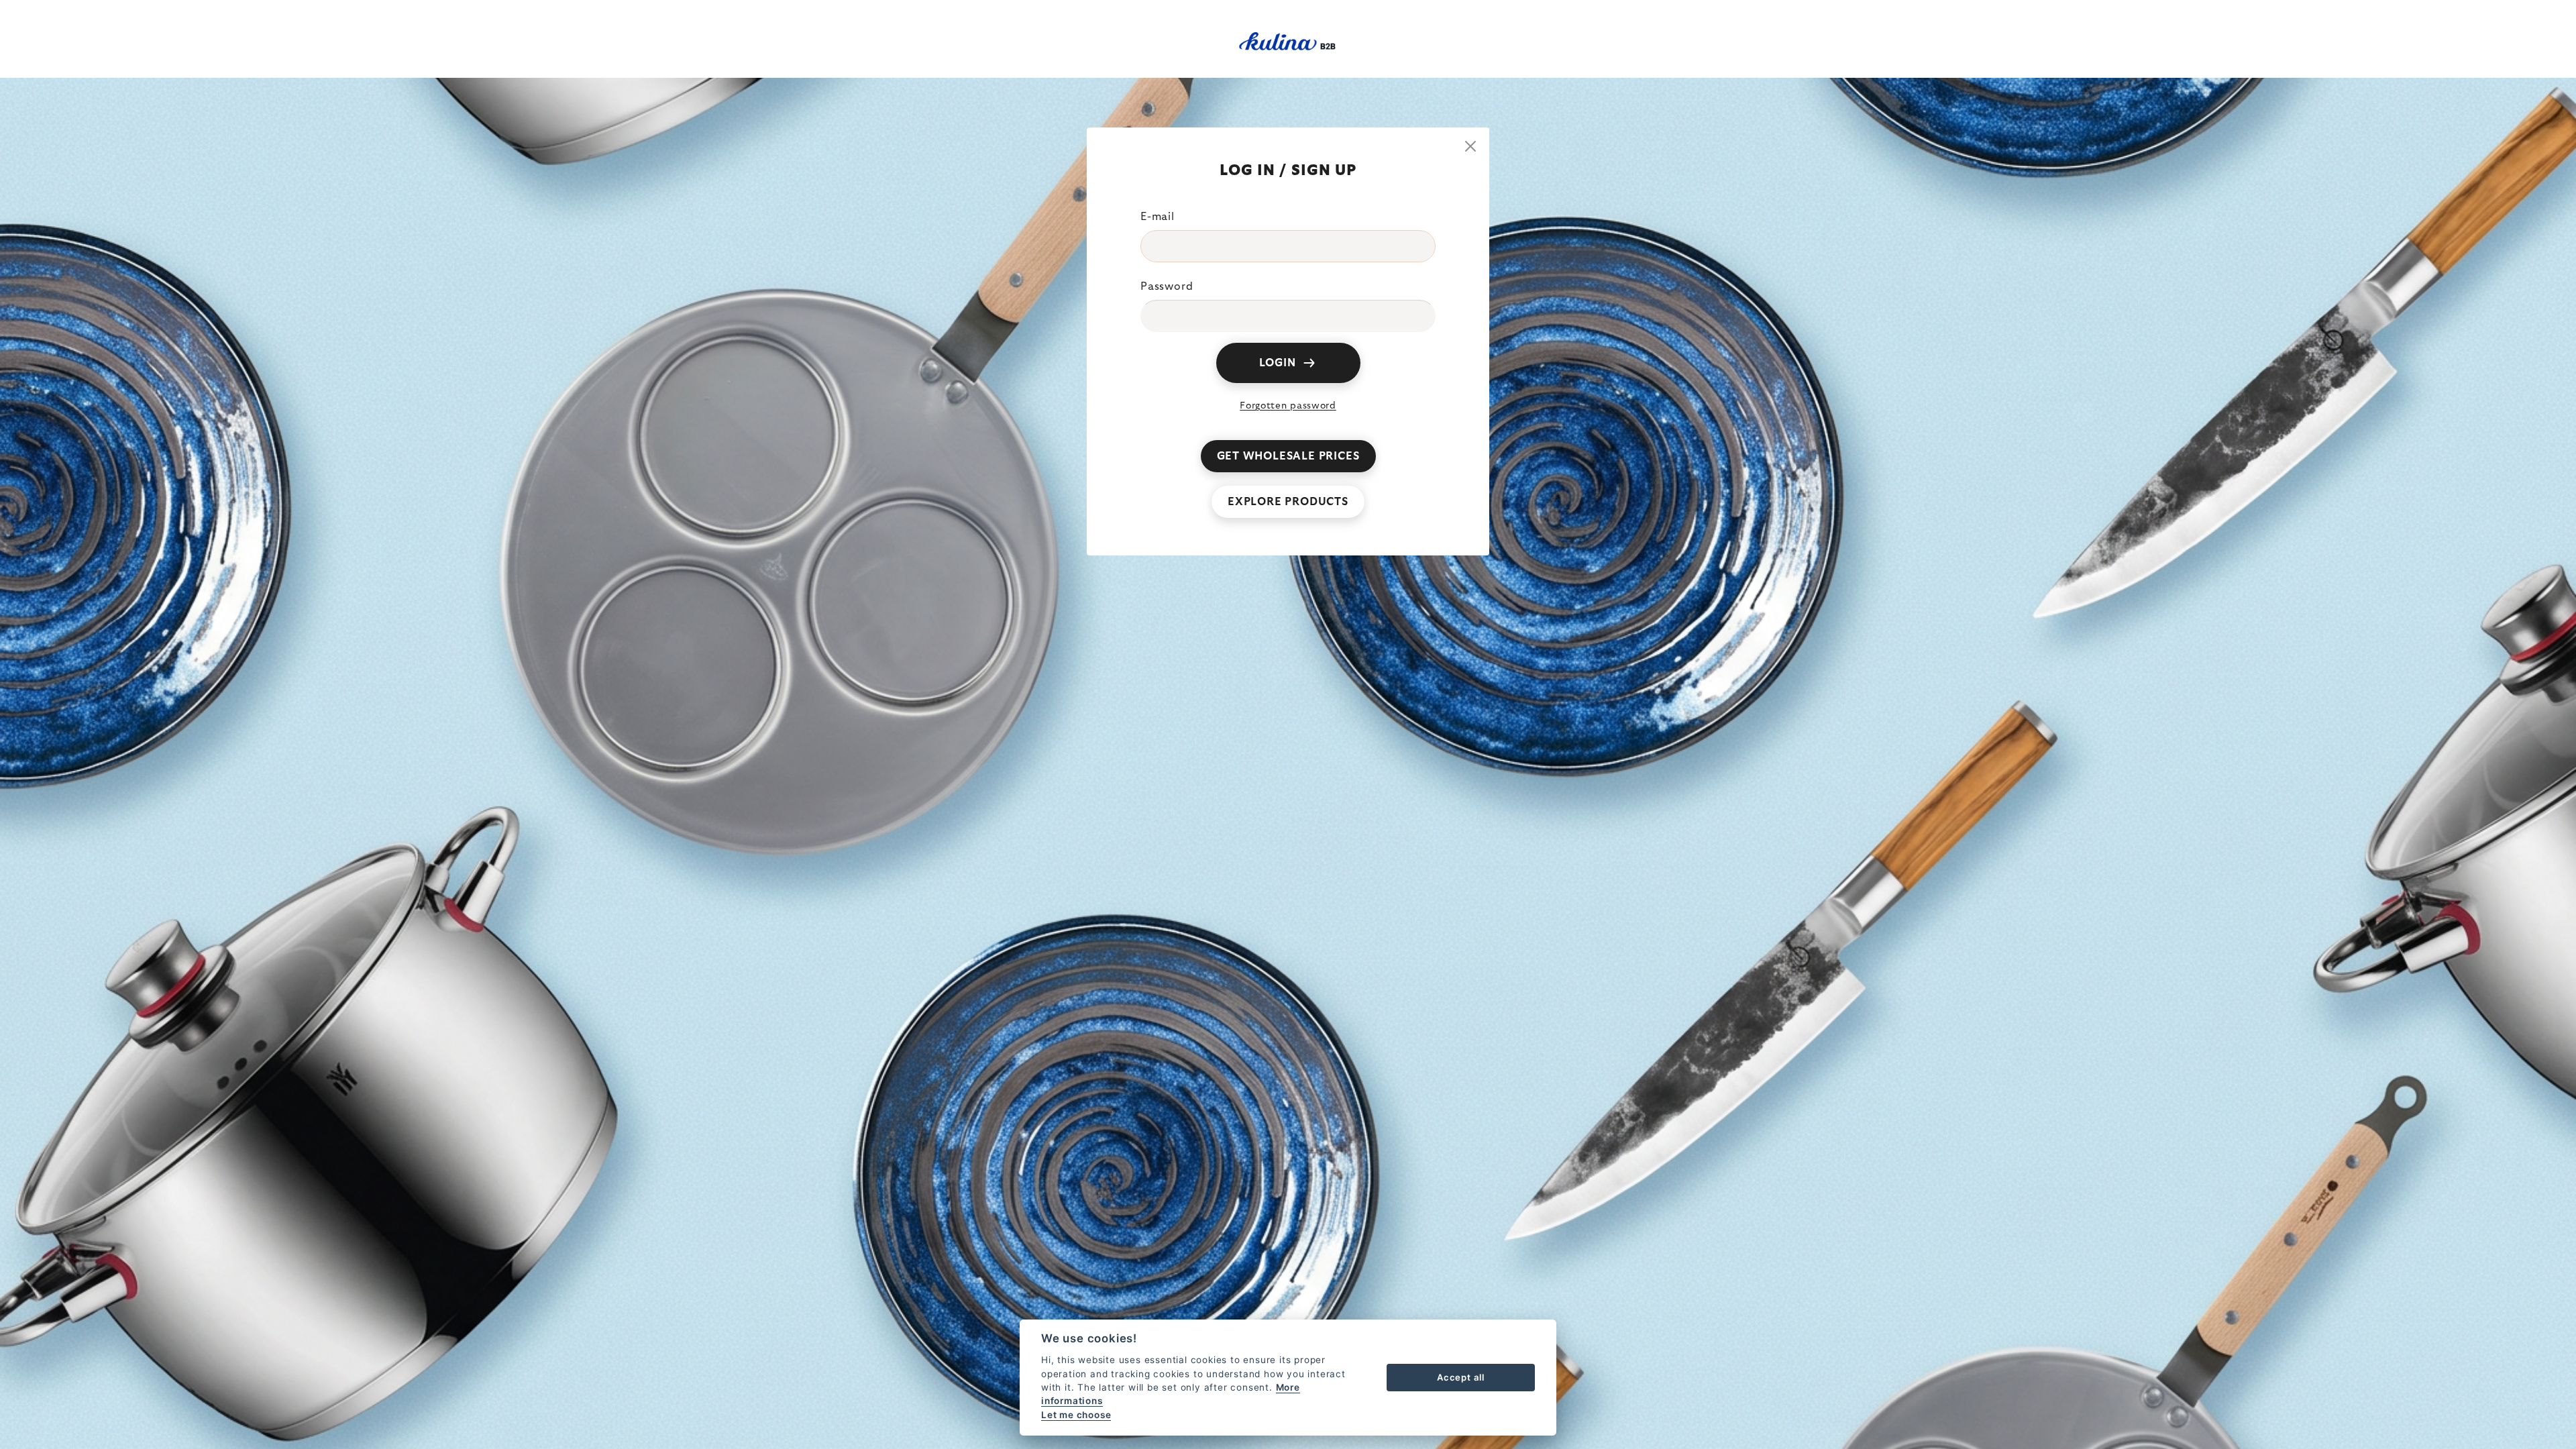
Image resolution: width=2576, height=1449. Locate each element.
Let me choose (1076, 1415)
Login (1278, 363)
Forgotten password (1288, 406)
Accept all (1461, 1377)
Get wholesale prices (1288, 456)
